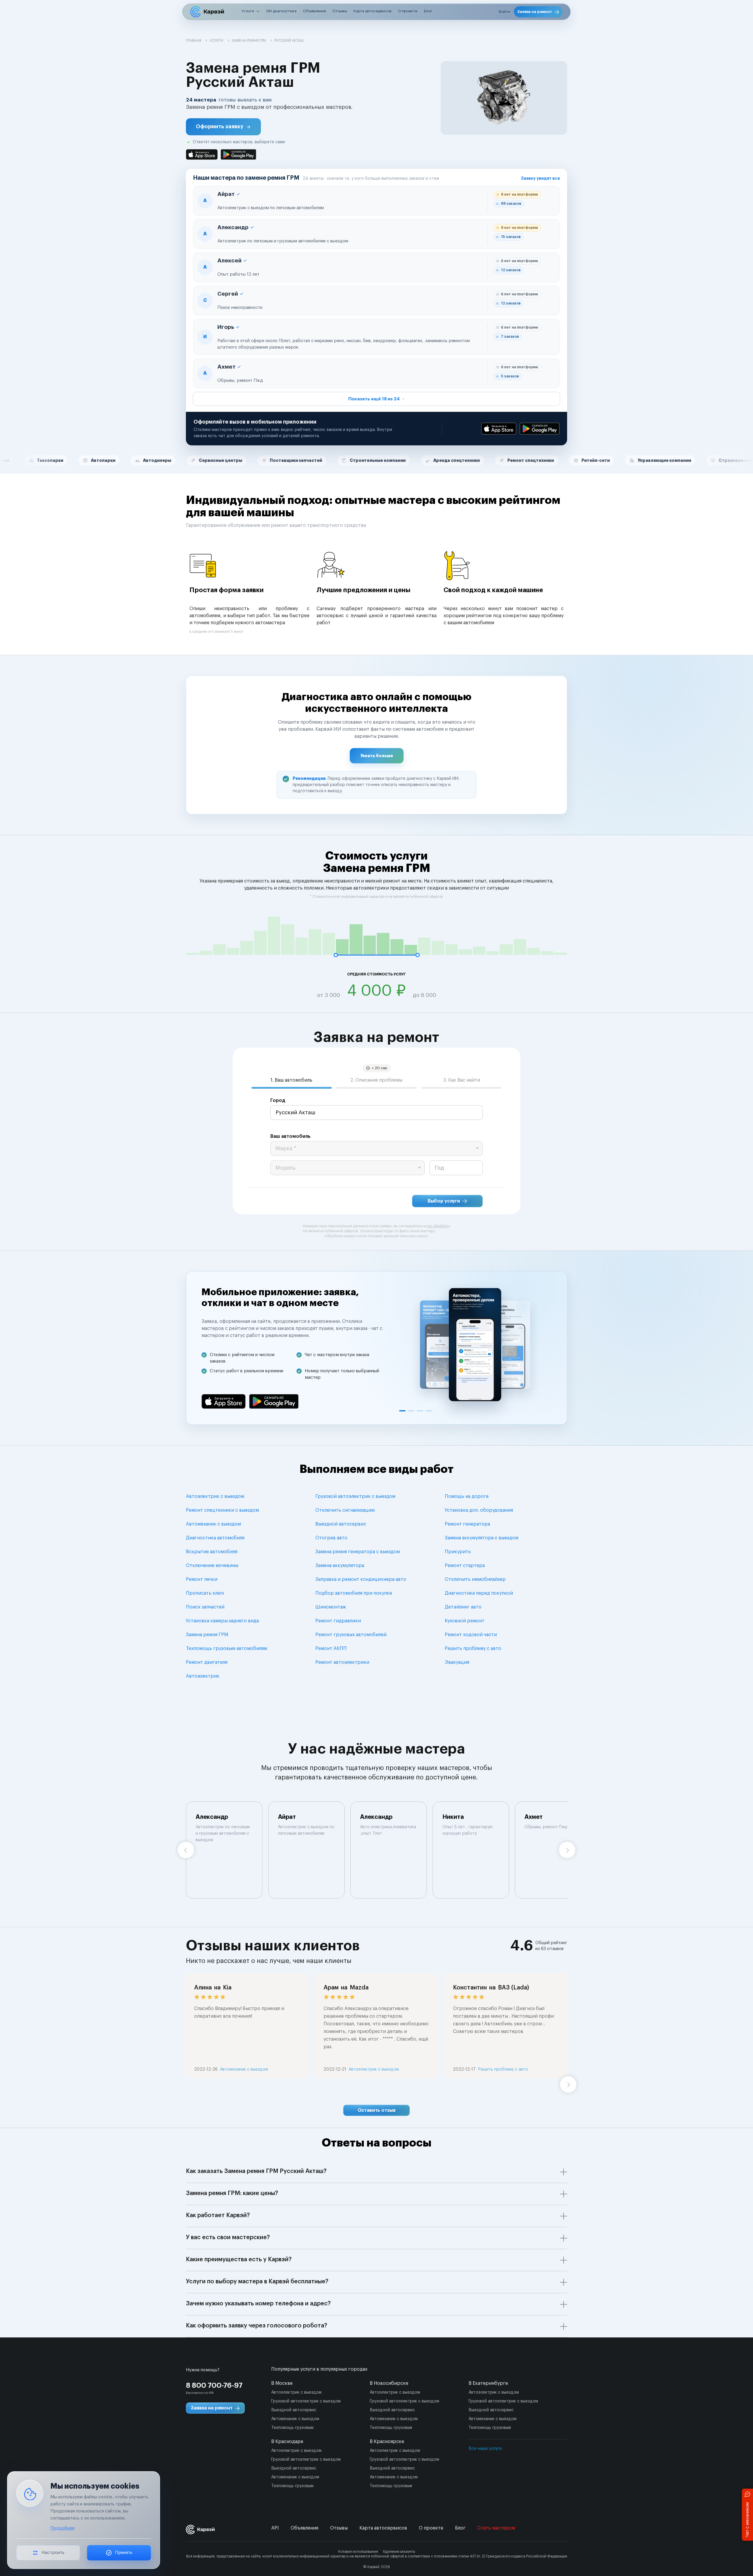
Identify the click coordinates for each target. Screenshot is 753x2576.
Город (278, 1100)
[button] (223, 127)
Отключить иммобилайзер (475, 1579)
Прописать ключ (205, 1593)
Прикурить (458, 1552)
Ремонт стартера (465, 1566)
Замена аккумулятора (340, 1566)
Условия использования (358, 2552)
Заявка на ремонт (535, 12)
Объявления (314, 11)
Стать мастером (496, 2528)
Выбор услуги (444, 1201)
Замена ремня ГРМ (207, 1635)
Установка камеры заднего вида (222, 1621)
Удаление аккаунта (399, 2552)
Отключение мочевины (212, 1566)
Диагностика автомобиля (215, 1538)
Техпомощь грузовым (292, 2428)
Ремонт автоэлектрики (342, 1662)
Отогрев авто (331, 1538)
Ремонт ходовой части (471, 1635)
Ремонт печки (202, 1579)
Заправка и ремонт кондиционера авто (361, 1579)
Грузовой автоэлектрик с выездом (355, 1496)
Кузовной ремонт (465, 1621)
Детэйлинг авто (463, 1607)
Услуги (248, 11)
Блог (428, 11)
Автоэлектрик (203, 1676)
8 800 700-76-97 (214, 2385)
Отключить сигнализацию (345, 1510)
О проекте (408, 11)
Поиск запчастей (205, 1607)
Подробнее (62, 2528)
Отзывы (340, 11)
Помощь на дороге (467, 1496)
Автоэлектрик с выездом (215, 1496)
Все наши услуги (485, 2449)
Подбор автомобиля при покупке (354, 1593)
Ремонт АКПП (331, 1648)
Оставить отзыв (377, 2110)
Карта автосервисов (373, 11)
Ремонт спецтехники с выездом (222, 1510)
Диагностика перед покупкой (479, 1593)
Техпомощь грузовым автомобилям (226, 1648)
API (275, 2528)
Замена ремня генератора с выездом (358, 1552)
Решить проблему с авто (473, 1648)
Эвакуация (457, 1662)
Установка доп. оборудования (479, 1510)
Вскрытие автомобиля (212, 1552)
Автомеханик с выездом (213, 1524)
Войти (505, 12)
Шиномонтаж (331, 1607)
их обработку (439, 1226)
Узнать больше (377, 756)
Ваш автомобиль (290, 1136)
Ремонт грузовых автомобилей (351, 1635)
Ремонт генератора (467, 1524)
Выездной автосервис (341, 1524)
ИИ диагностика (281, 11)
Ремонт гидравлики (338, 1621)
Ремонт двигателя (207, 1662)
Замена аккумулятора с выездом (482, 1538)
